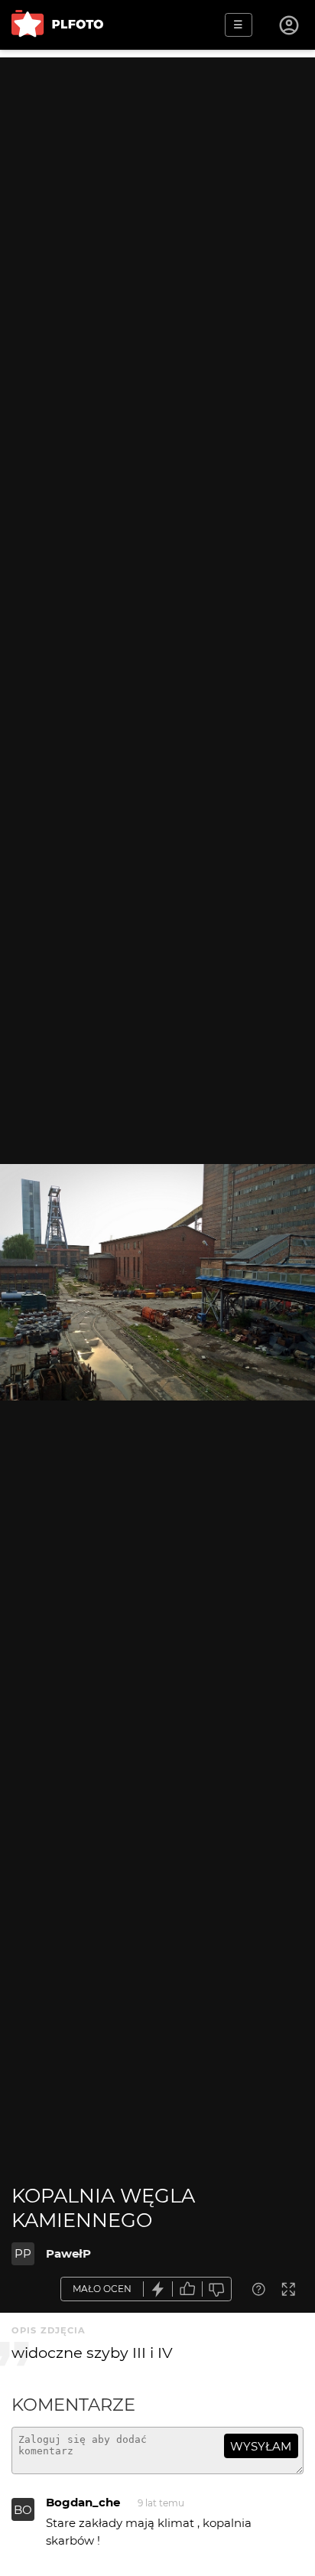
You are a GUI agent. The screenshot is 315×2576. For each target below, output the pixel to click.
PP (23, 2253)
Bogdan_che (83, 2502)
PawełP (68, 2253)
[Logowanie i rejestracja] (290, 25)
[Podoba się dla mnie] (187, 2289)
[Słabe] (217, 2289)
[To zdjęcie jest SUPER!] (158, 2289)
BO (23, 2510)
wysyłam (261, 2446)
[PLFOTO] (57, 25)
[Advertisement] (157, 215)
